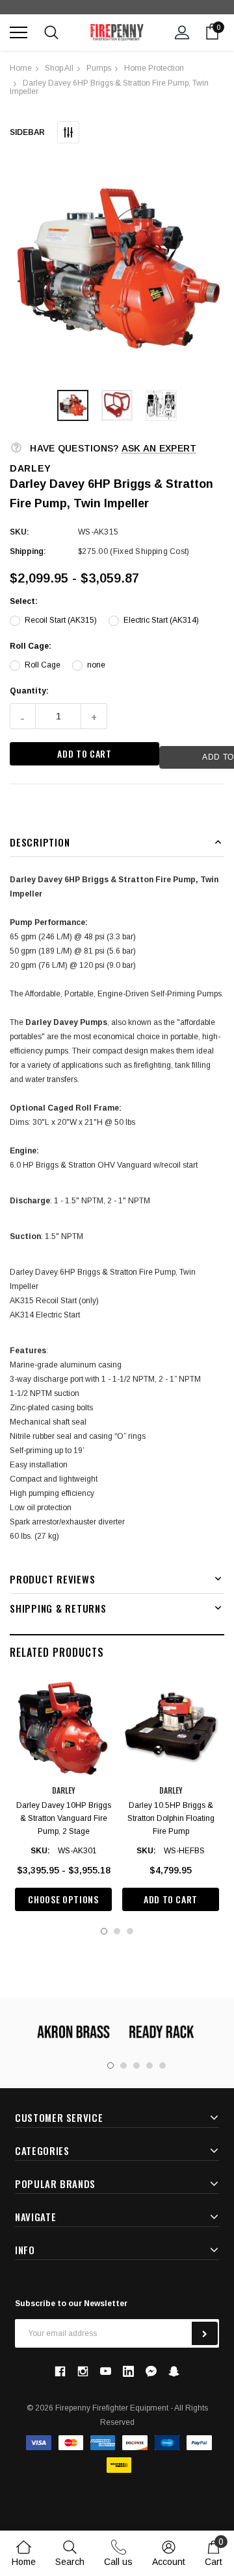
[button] (117, 270)
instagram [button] (83, 2371)
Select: (24, 601)
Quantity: (29, 691)
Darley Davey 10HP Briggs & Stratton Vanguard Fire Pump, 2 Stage (64, 1818)
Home (21, 68)
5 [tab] (162, 2065)
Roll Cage (43, 665)
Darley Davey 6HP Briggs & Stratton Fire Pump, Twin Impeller (109, 87)
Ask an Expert (159, 448)
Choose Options (63, 1899)
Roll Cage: (31, 646)
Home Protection (154, 68)
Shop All (59, 68)
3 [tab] (130, 1931)
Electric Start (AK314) (161, 620)
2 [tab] (117, 1931)
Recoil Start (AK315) (61, 620)
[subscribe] (205, 2333)
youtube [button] (106, 2371)
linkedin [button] (128, 2371)
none (96, 665)
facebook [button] (60, 2371)
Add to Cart (171, 1899)
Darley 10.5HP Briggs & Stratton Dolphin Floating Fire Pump (171, 1818)
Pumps (99, 68)
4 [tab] (149, 2065)
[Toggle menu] (19, 32)
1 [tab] (104, 1931)
